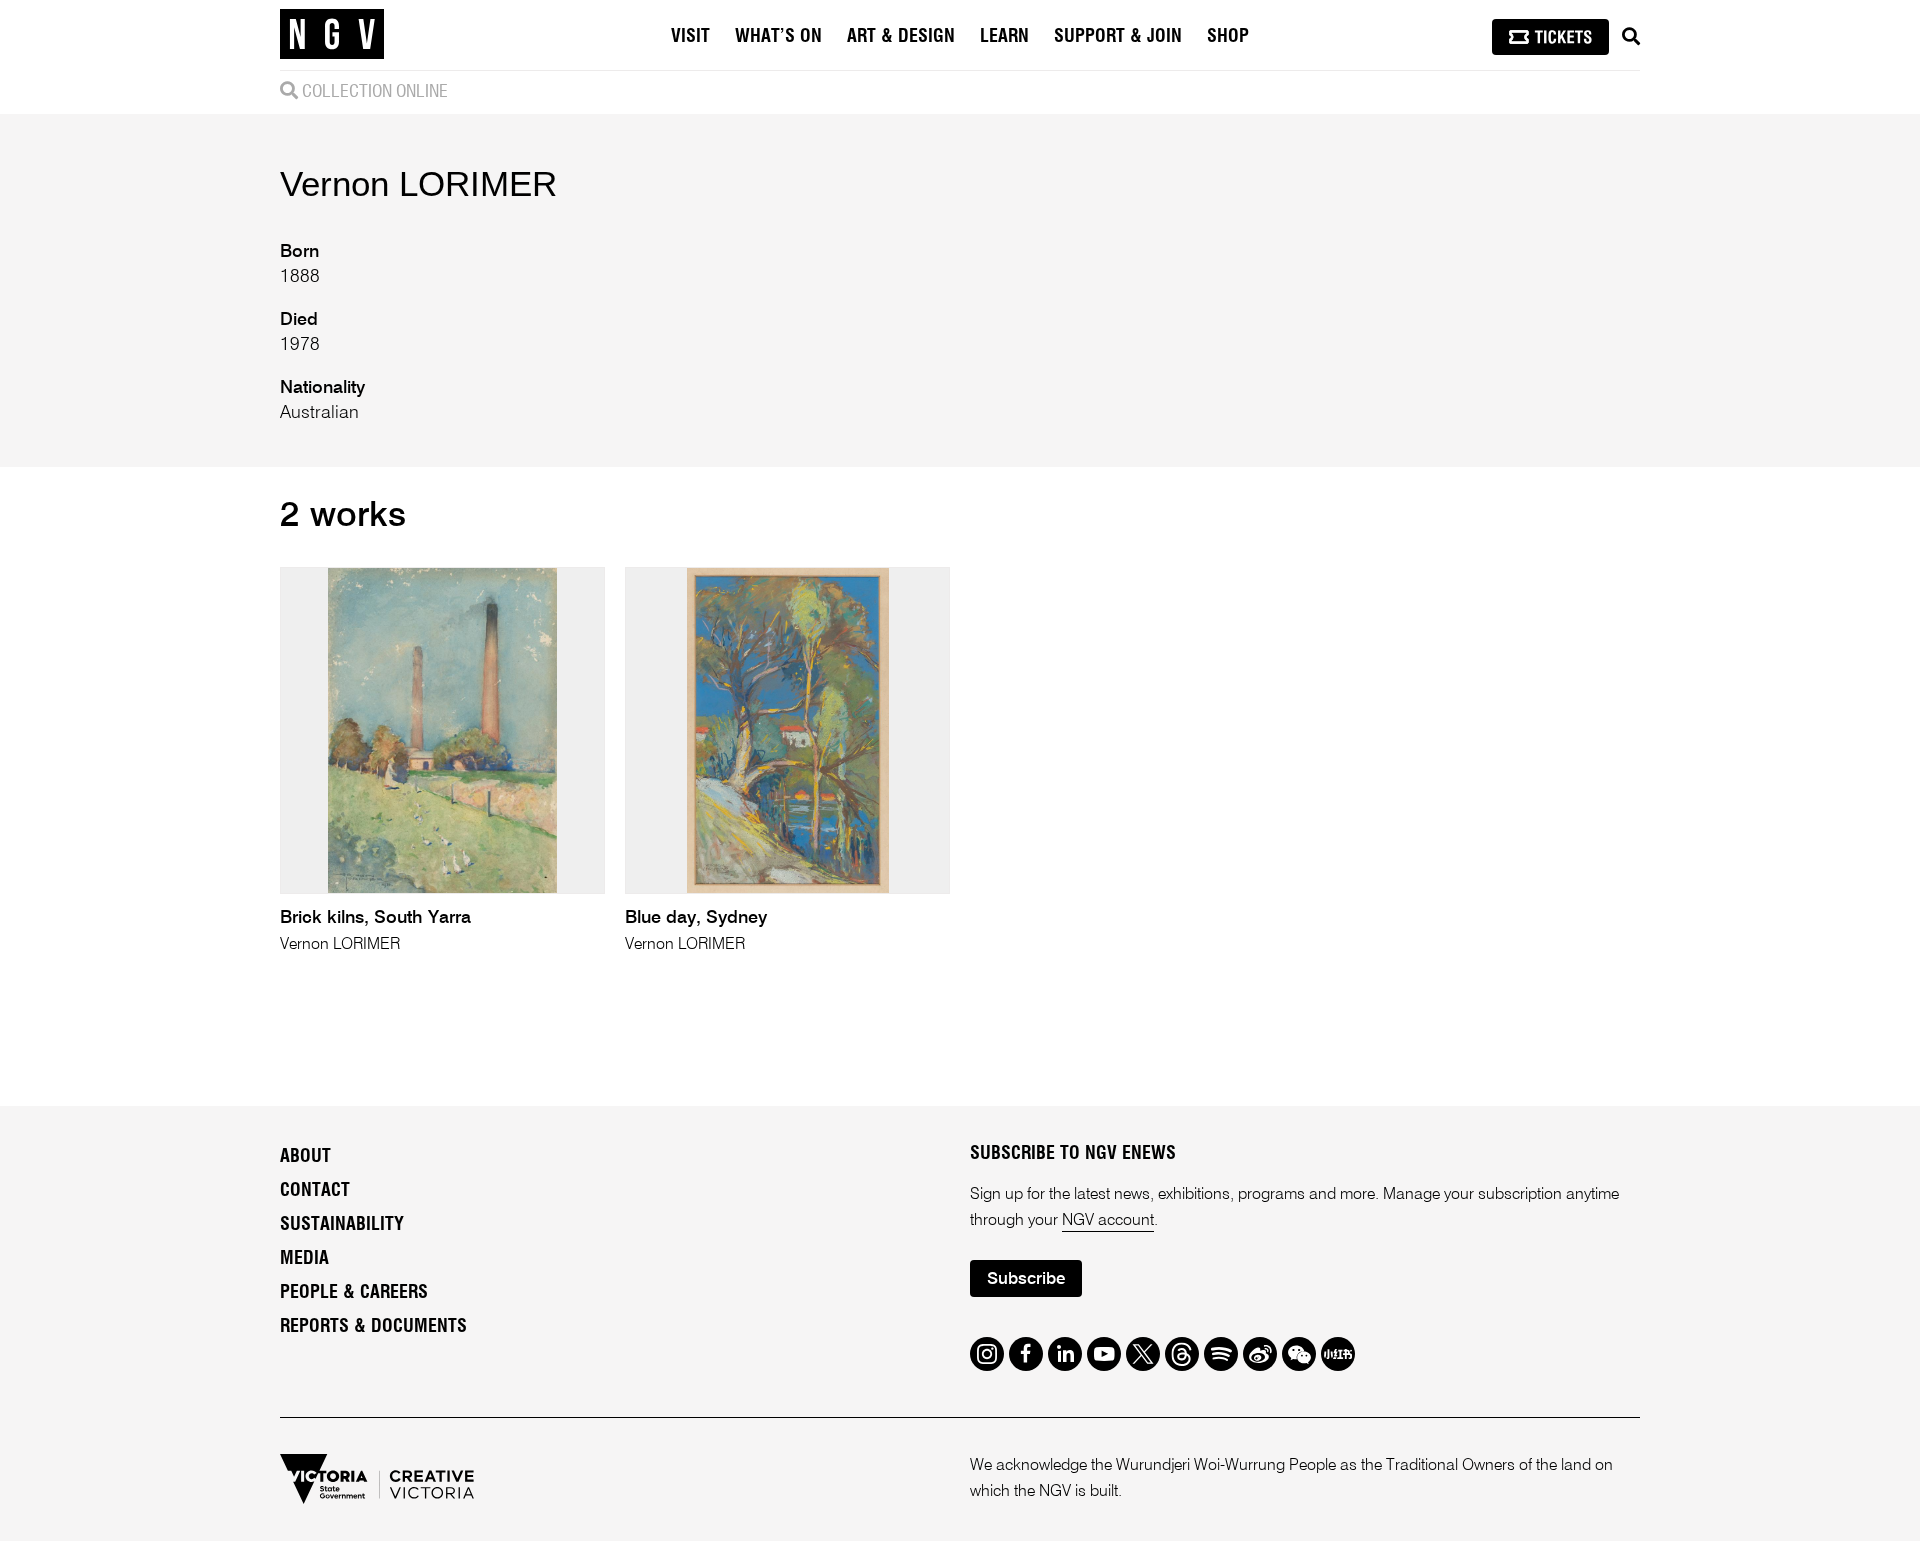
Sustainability (342, 1225)
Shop (1228, 37)
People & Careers (354, 1293)
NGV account (1108, 1221)
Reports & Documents (373, 1327)
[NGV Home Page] (332, 35)
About (305, 1157)
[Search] (1631, 37)
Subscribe (1026, 1279)
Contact (315, 1191)
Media (304, 1259)
